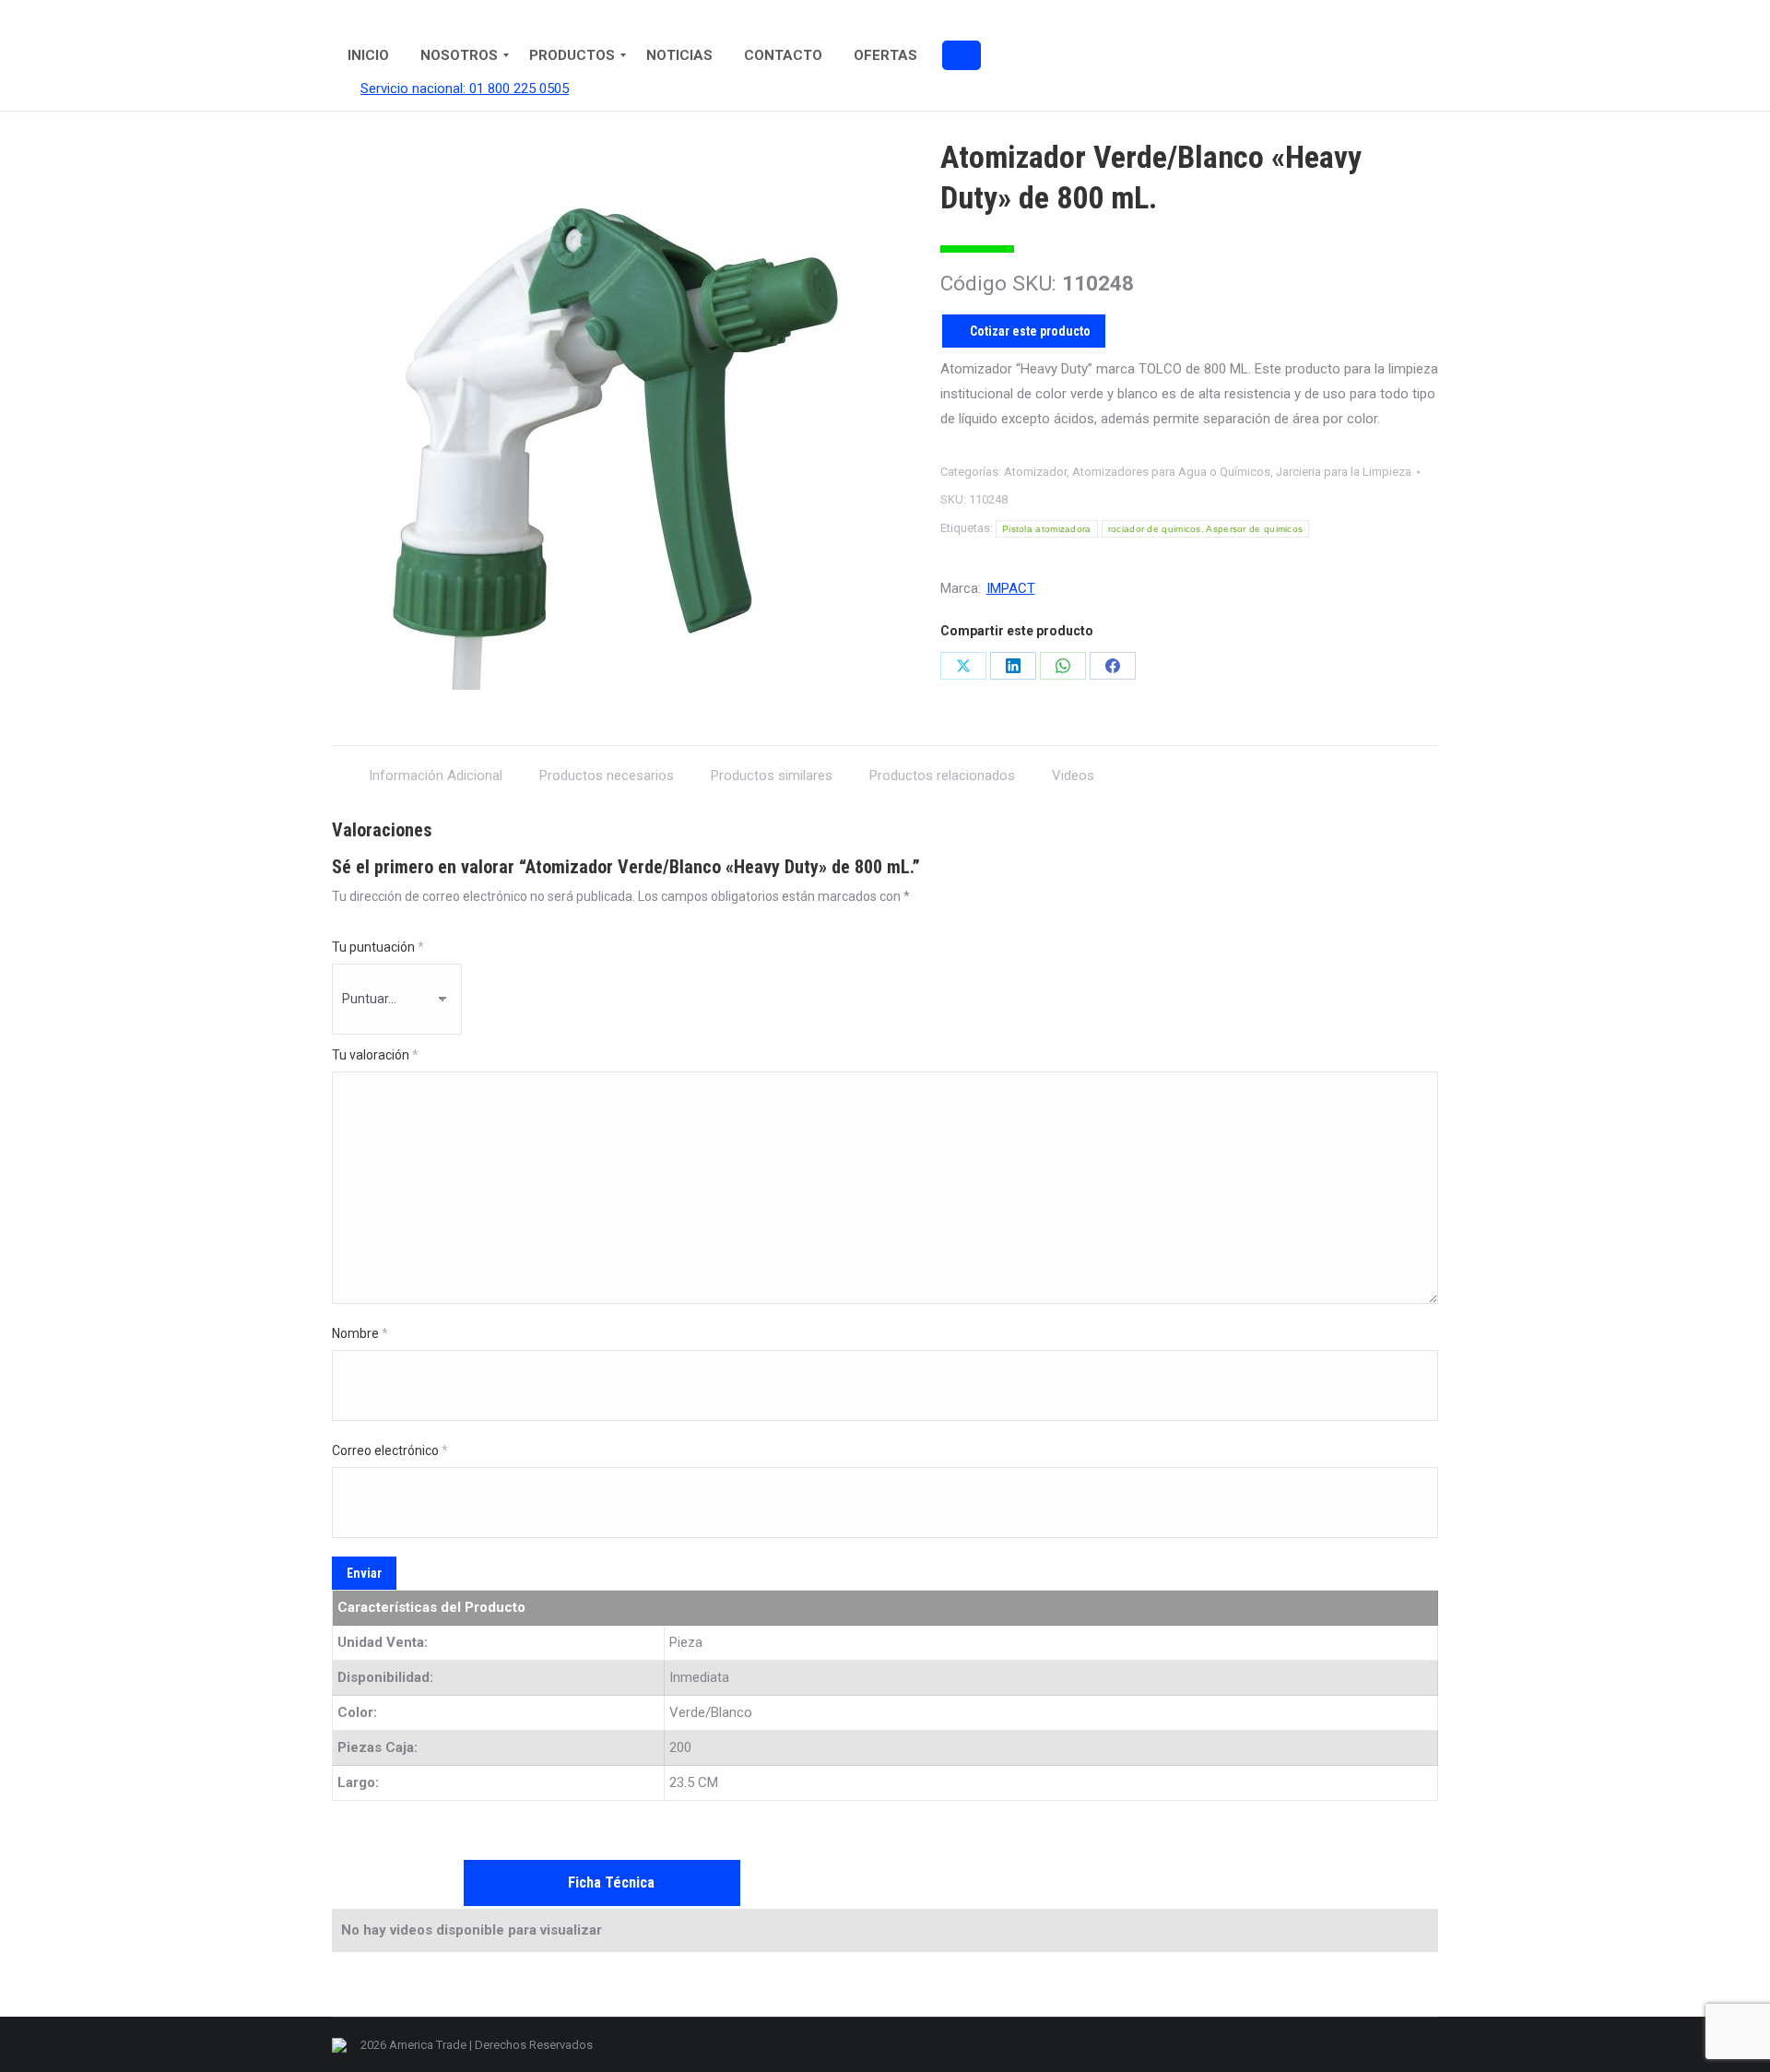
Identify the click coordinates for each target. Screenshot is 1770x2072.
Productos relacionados (942, 776)
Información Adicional (436, 776)
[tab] (436, 767)
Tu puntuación (378, 947)
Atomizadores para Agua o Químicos (1171, 472)
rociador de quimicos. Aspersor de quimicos (1206, 529)
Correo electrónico (390, 1450)
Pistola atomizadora (1047, 529)
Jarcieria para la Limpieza (1344, 472)
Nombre (360, 1333)
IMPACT (1011, 588)
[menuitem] (368, 55)
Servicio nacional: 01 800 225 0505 (465, 89)
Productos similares (772, 776)
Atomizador (1035, 472)
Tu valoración (375, 1055)
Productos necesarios (607, 776)
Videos (1073, 776)
